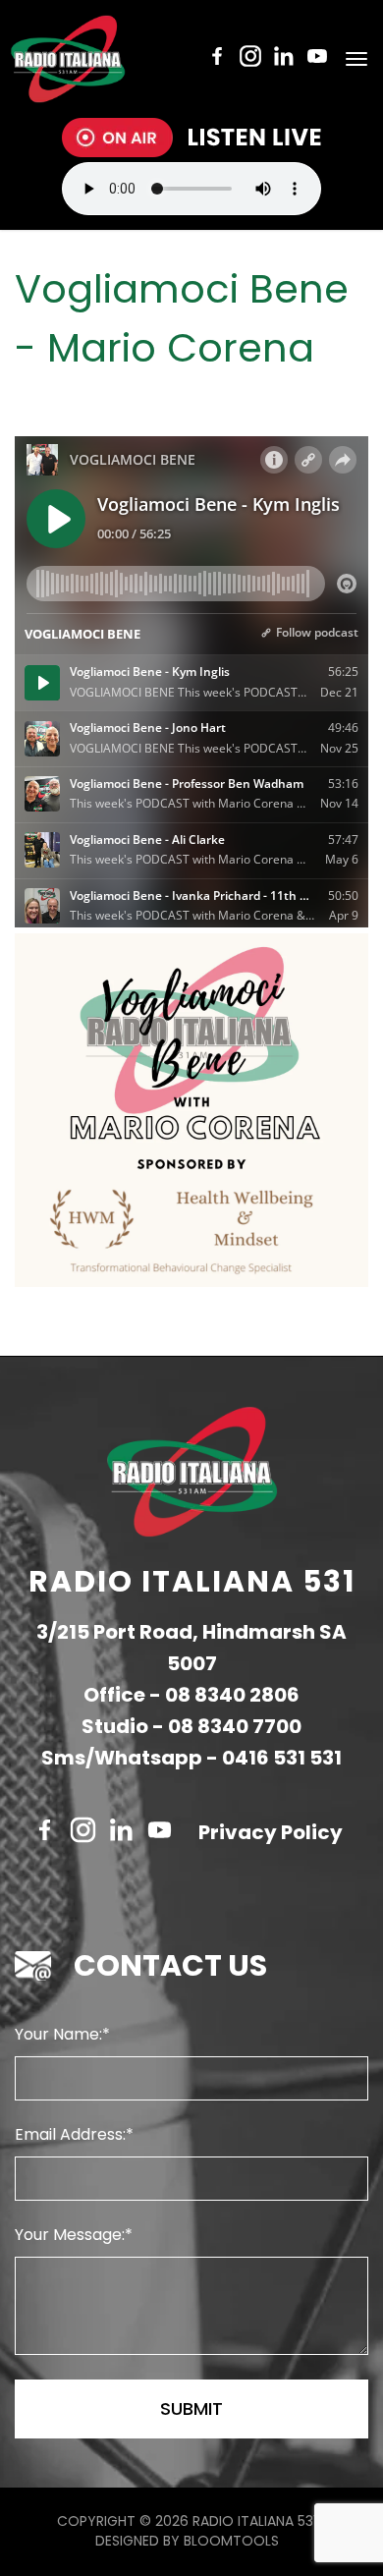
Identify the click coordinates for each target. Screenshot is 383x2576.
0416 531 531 (282, 1758)
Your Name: (58, 2034)
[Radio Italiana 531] (68, 59)
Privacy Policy (271, 1832)
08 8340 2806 (232, 1695)
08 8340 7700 (235, 1726)
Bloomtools (231, 2541)
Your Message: (70, 2235)
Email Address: (70, 2134)
